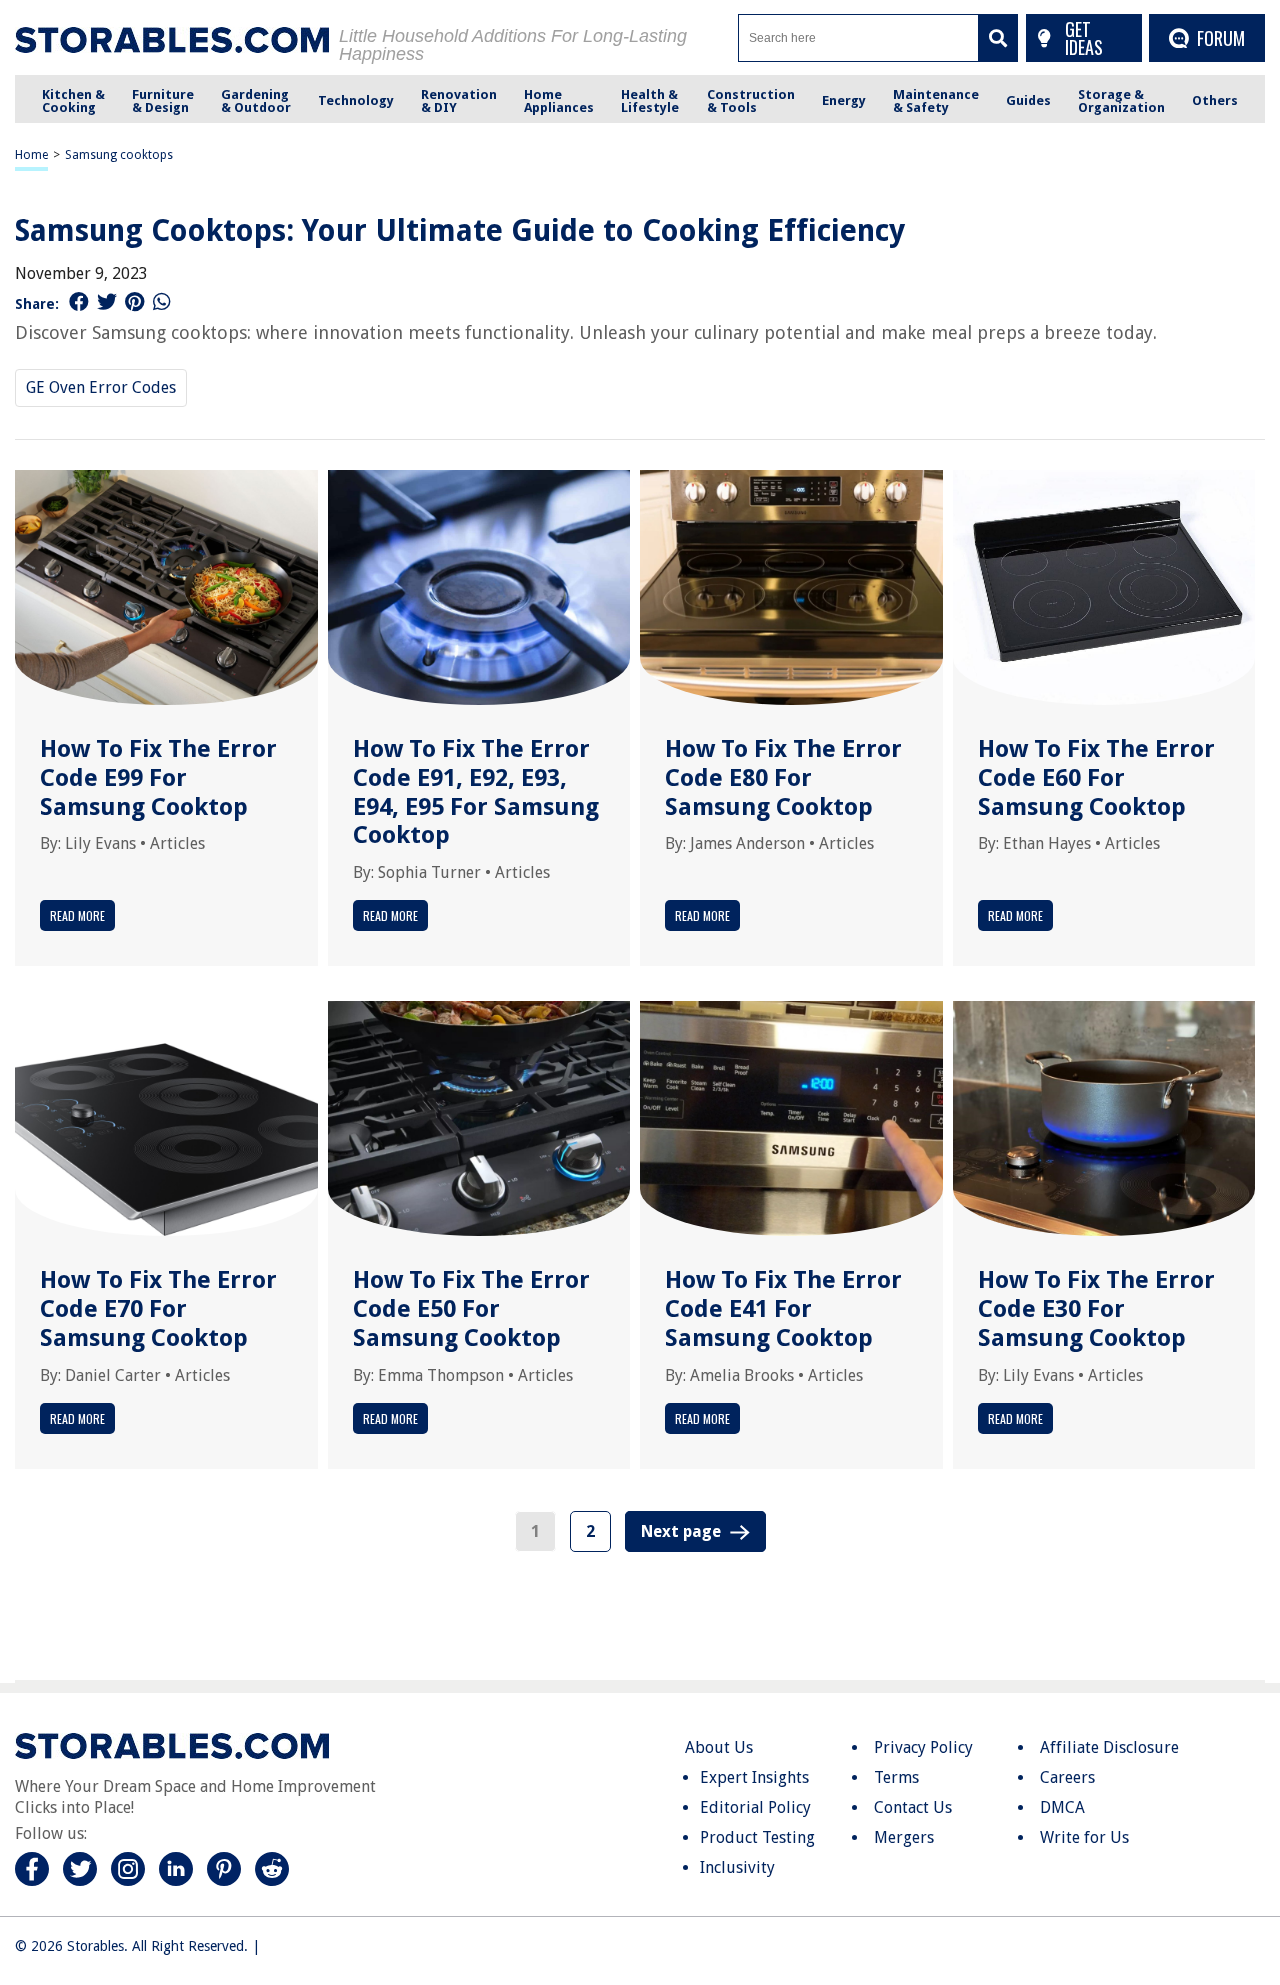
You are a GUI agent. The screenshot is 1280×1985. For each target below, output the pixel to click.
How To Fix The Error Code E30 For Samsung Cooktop (1096, 1309)
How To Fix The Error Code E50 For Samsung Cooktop (471, 1309)
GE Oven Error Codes (101, 387)
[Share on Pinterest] (134, 302)
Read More (77, 915)
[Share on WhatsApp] (162, 302)
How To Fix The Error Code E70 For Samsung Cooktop (158, 1309)
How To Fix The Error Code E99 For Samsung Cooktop (158, 778)
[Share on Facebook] (79, 302)
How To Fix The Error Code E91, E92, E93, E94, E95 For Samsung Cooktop (476, 792)
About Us (719, 1747)
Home (31, 155)
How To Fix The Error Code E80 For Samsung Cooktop (783, 778)
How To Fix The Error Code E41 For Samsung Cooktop (783, 1309)
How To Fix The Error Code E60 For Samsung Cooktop (1096, 778)
